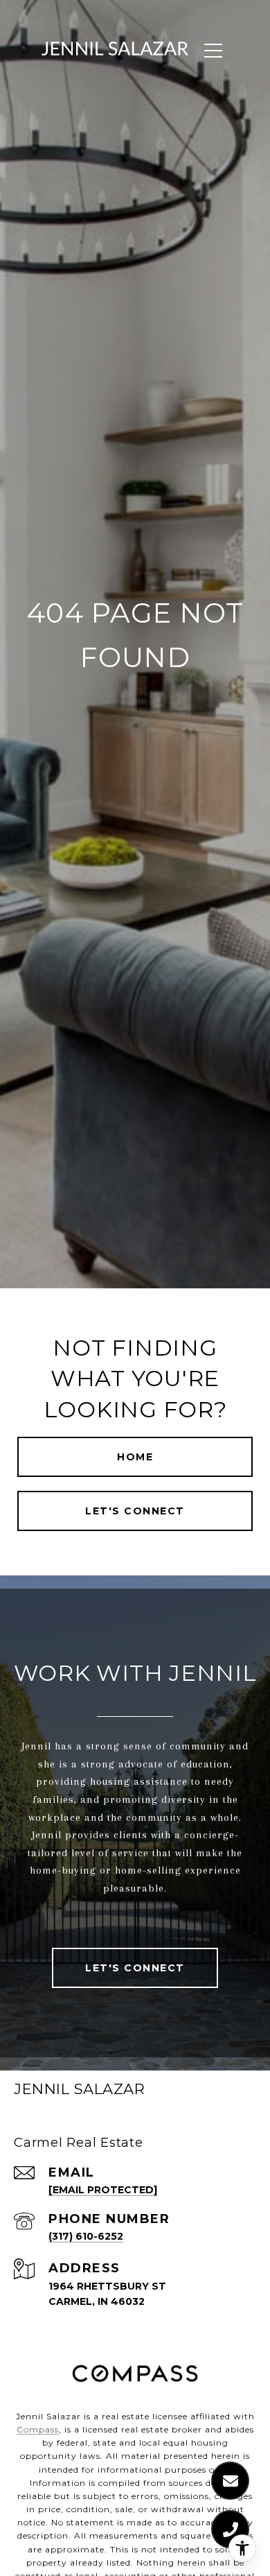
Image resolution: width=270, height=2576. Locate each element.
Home (135, 1457)
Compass (38, 2429)
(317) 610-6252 (86, 2236)
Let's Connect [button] (135, 1511)
